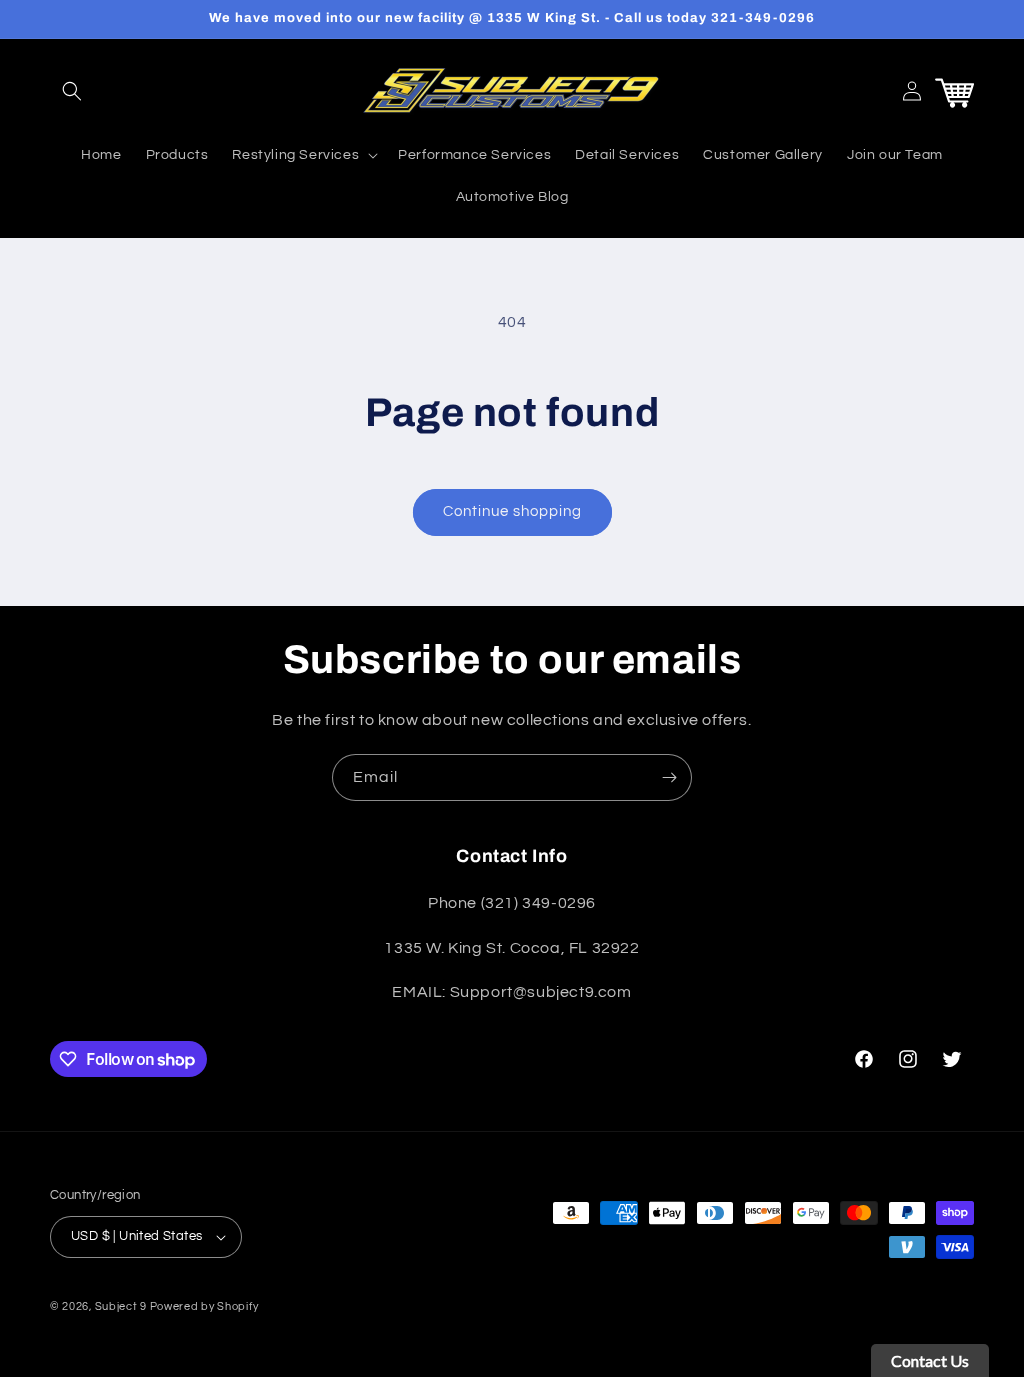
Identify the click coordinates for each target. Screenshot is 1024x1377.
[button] (72, 91)
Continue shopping (512, 511)
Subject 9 (122, 1306)
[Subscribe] (669, 777)
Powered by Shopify (204, 1306)
